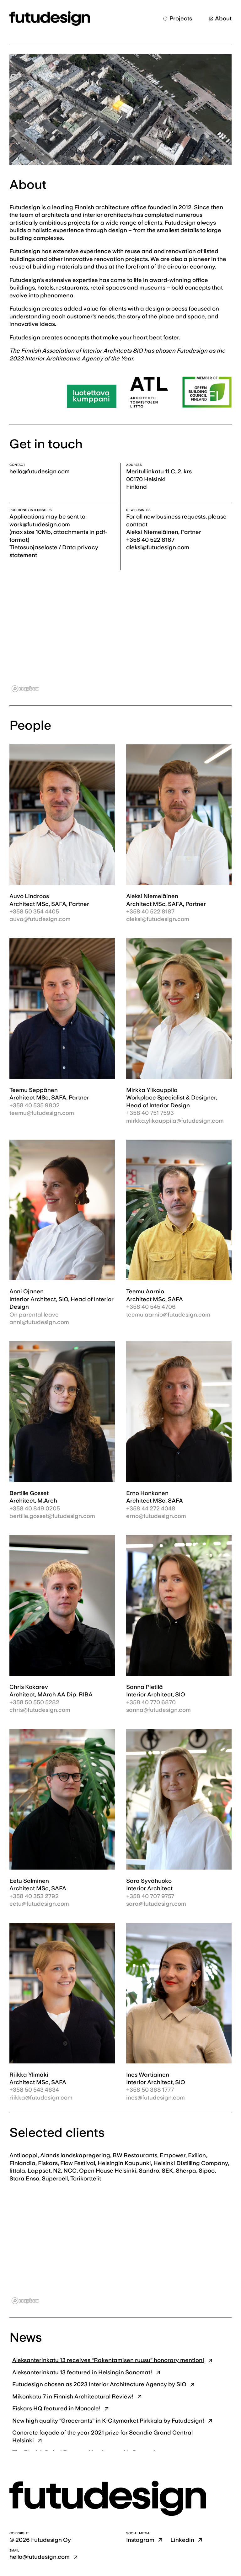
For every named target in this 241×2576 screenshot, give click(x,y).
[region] (120, 638)
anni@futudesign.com (39, 1322)
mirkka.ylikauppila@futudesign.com (175, 1121)
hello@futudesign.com (40, 471)
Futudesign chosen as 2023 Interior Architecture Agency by (99, 2384)
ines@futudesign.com (155, 2097)
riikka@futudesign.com (41, 2097)
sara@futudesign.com (156, 1904)
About (223, 18)
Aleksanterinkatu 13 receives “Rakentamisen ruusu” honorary (108, 2360)
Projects (181, 18)
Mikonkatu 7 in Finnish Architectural (73, 2396)
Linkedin (182, 2540)
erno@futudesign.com (156, 1516)
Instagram (140, 2540)
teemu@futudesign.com (42, 1113)
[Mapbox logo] (25, 689)
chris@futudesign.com (40, 1710)
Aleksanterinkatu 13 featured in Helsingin (82, 2372)
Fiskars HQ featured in (56, 2408)
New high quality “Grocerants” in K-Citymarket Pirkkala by (108, 2421)
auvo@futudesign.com (40, 919)
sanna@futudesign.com (158, 1710)
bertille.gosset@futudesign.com (52, 1516)
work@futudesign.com (40, 524)
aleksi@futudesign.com (158, 919)
